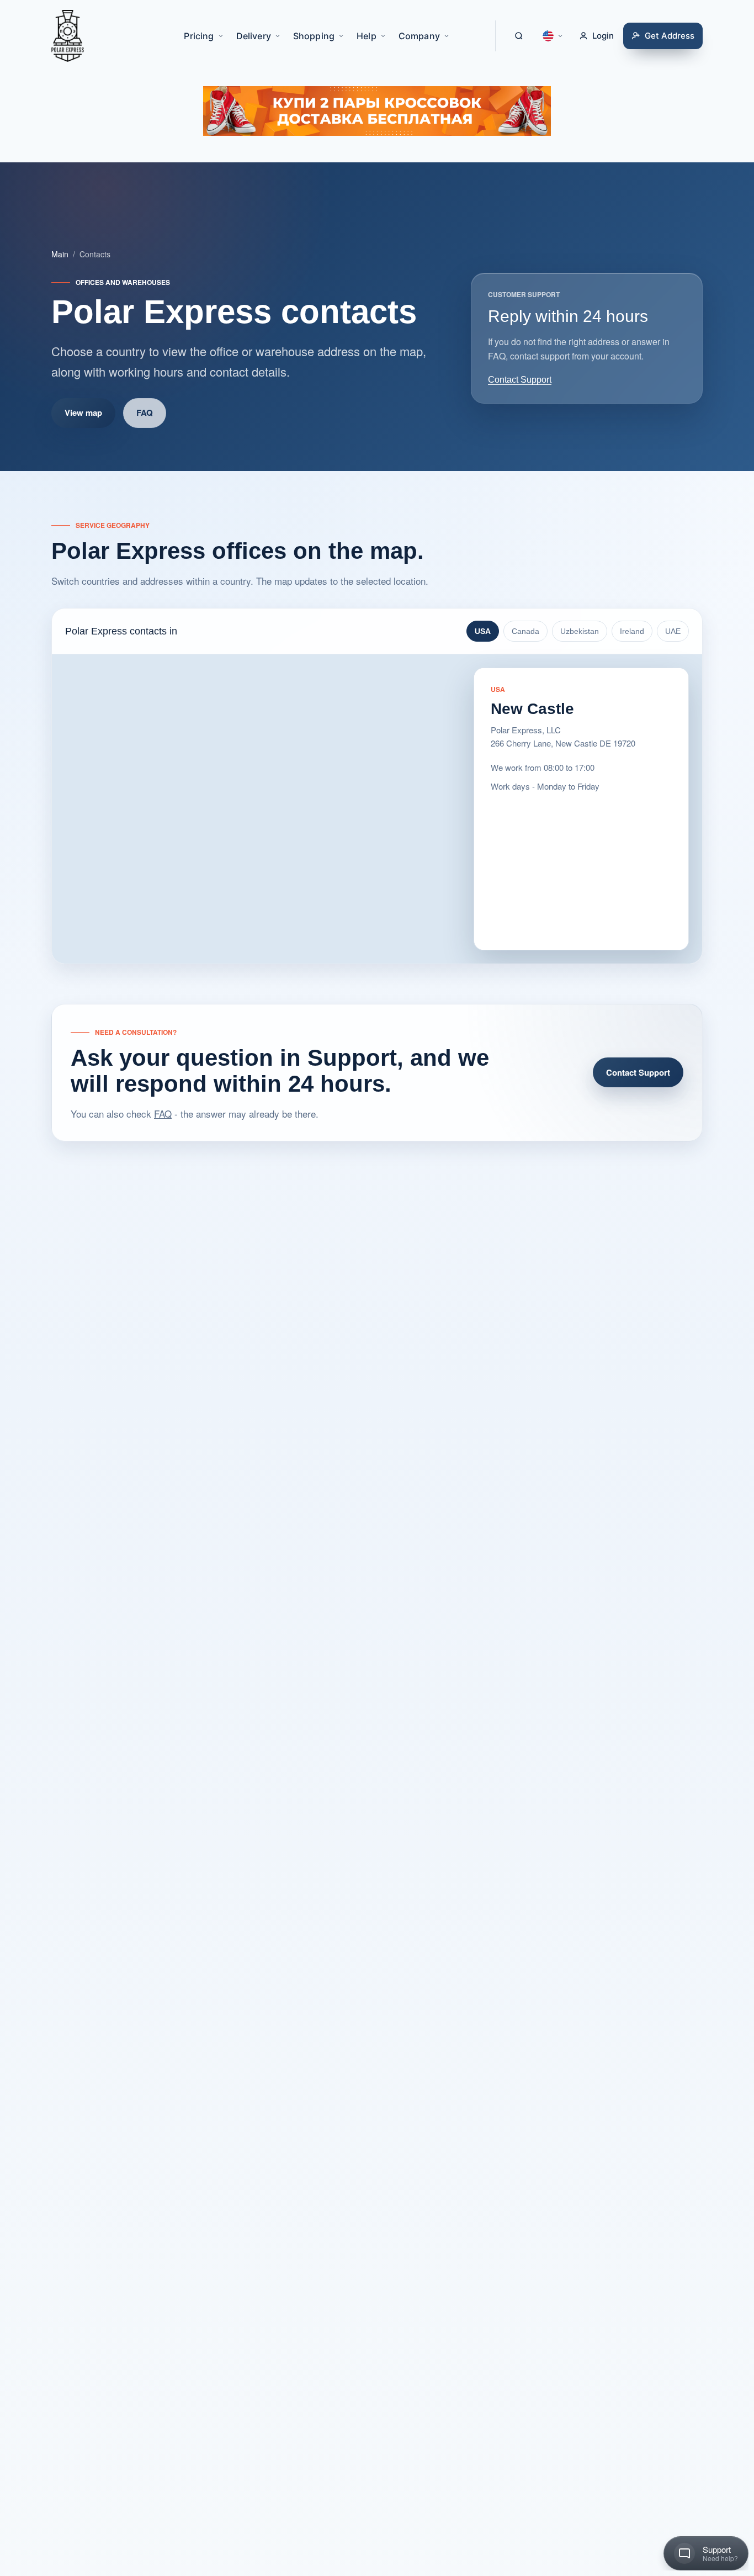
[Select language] (553, 36)
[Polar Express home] (68, 36)
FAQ (145, 412)
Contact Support (520, 380)
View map (83, 412)
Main (60, 254)
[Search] (519, 36)
